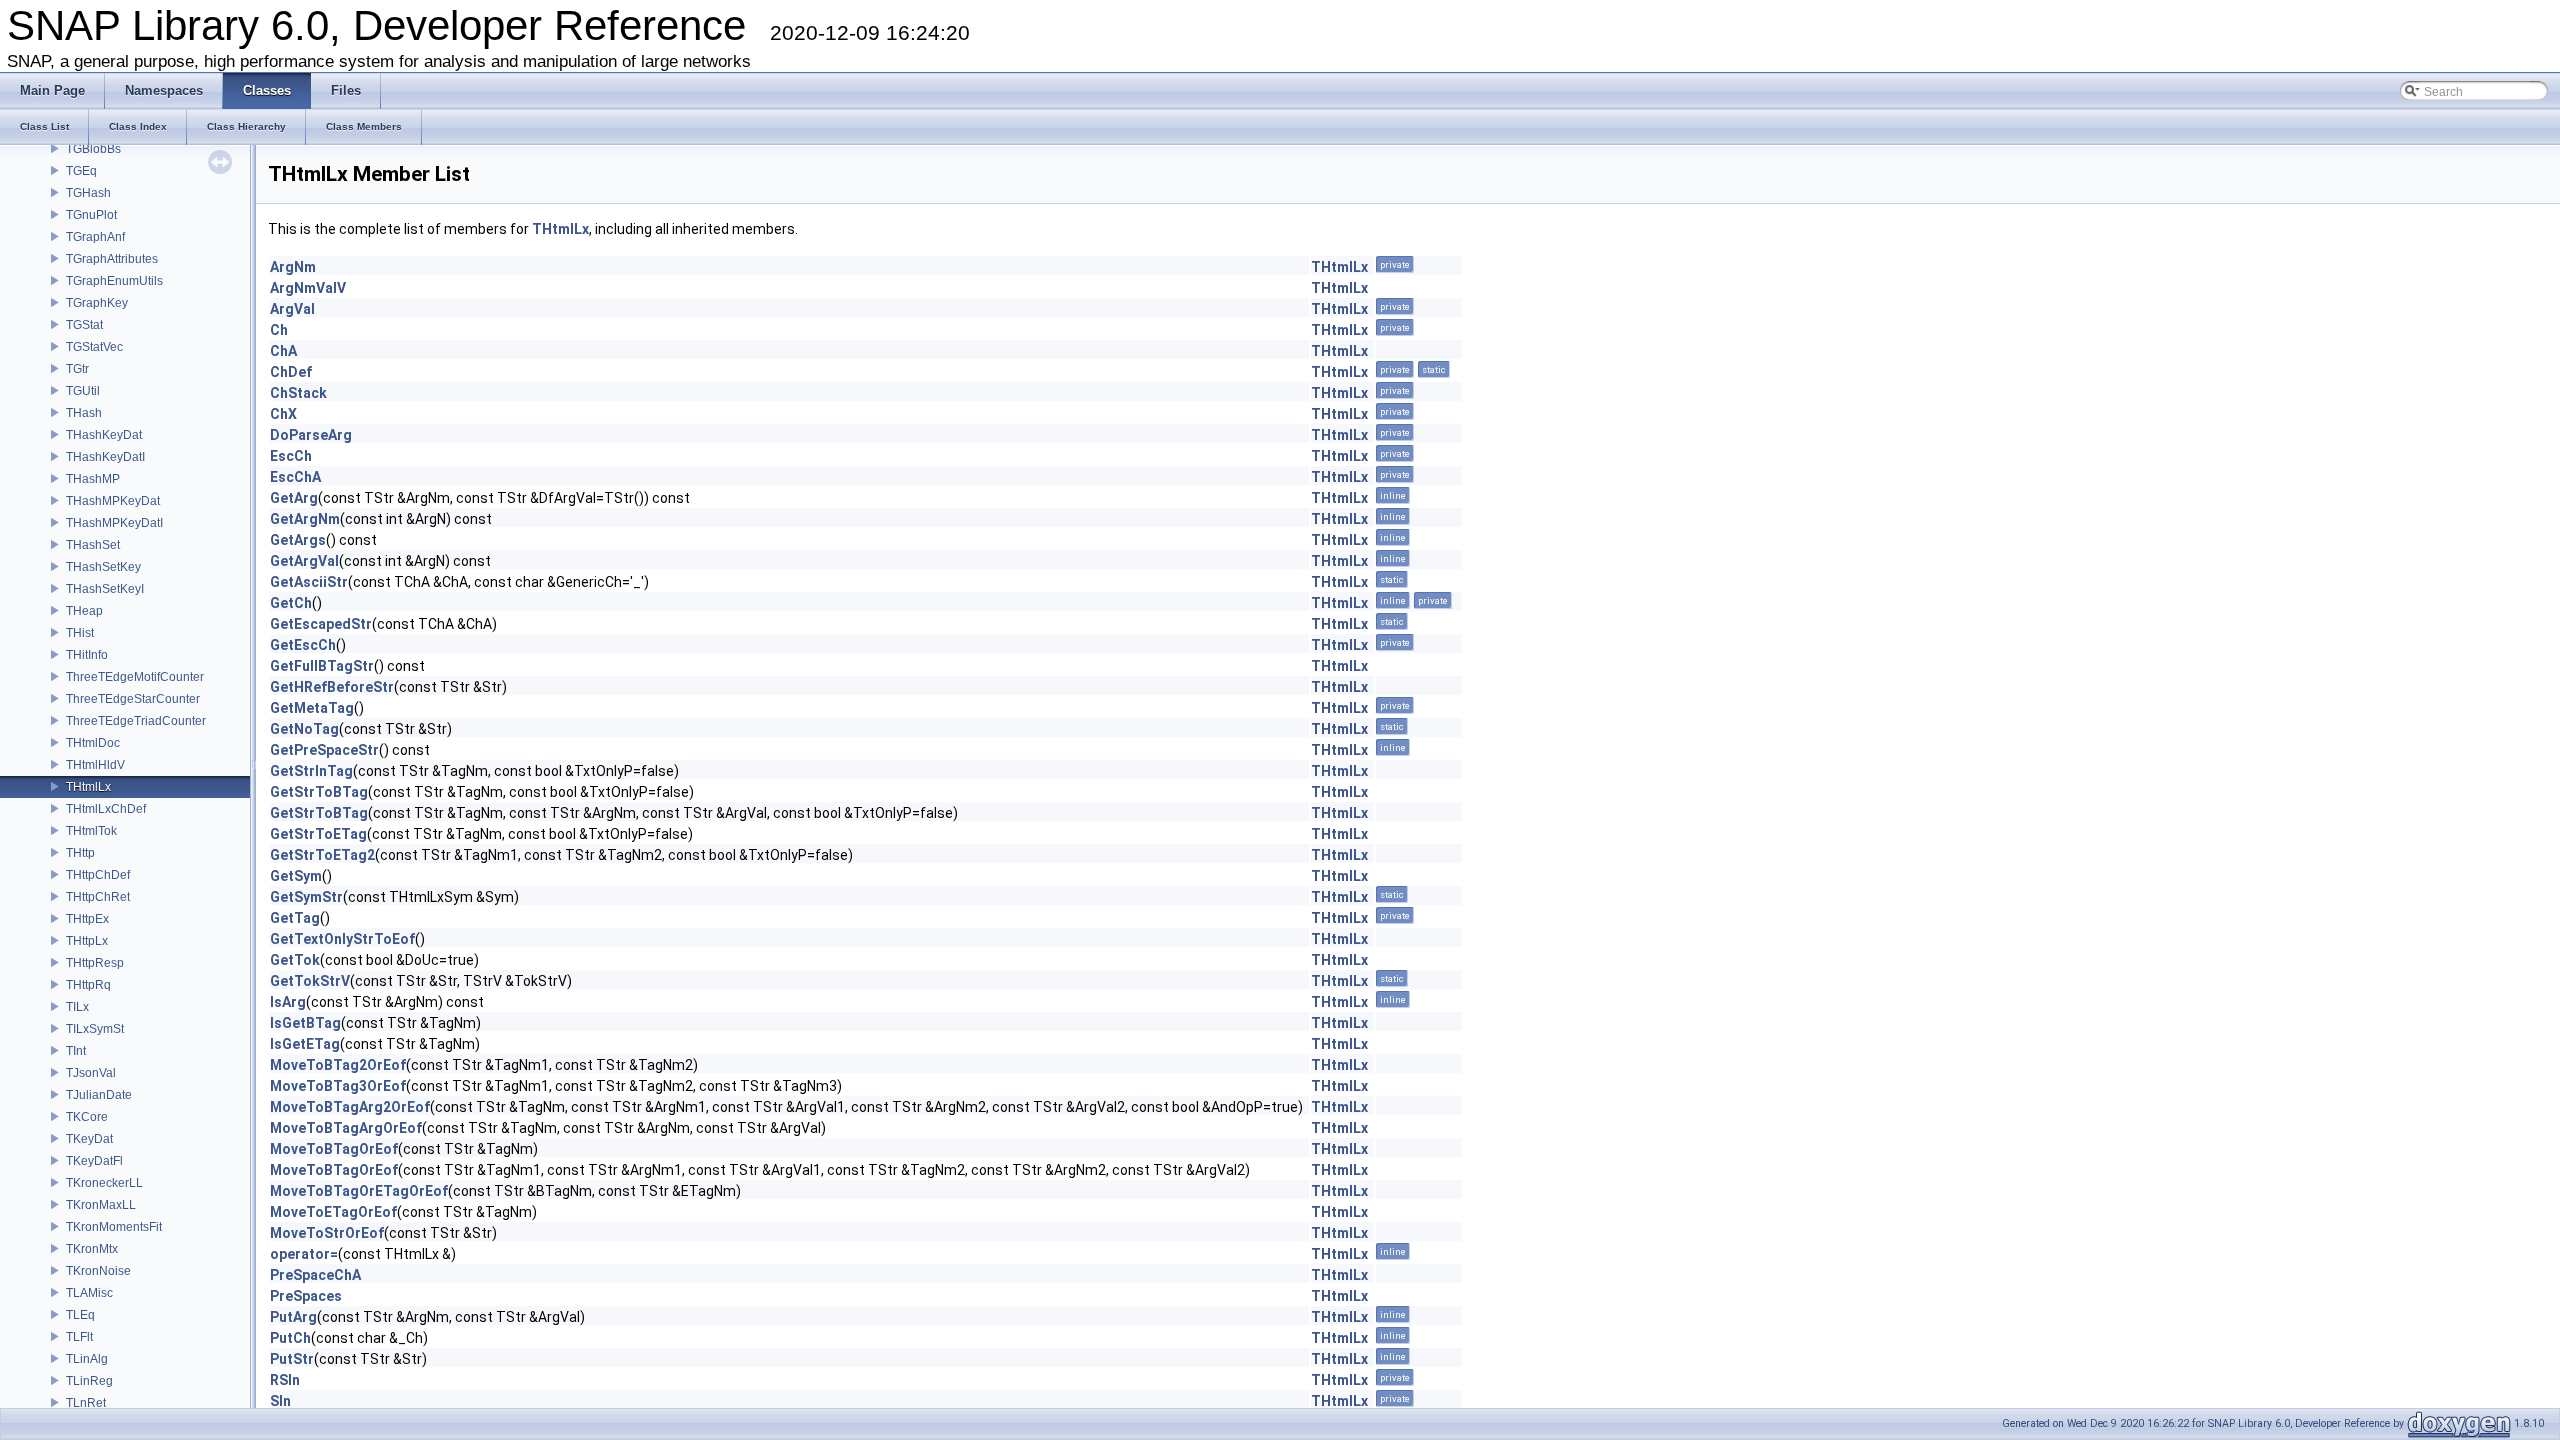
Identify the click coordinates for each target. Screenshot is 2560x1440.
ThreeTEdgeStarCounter (133, 699)
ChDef (291, 372)
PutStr (292, 1359)
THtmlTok (91, 831)
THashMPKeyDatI (114, 523)
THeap (84, 611)
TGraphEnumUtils (114, 281)
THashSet (93, 545)
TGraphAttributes (112, 259)
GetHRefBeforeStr (332, 687)
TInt (76, 1051)
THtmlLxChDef (106, 809)
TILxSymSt (95, 1029)
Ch (279, 330)
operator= (304, 1254)
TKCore (87, 1117)
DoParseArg (311, 435)
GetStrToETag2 (322, 855)
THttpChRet (98, 897)
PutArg (293, 1317)
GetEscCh (303, 645)
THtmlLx (88, 787)
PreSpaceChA (315, 1275)
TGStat (84, 325)
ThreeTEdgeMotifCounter (135, 677)
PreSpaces (306, 1296)
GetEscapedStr (321, 624)
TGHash (88, 193)
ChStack (298, 393)
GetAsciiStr (309, 582)
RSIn (285, 1380)
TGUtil (83, 391)
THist (80, 633)
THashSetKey (103, 567)
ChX (283, 414)
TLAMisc (89, 1293)
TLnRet (86, 1403)
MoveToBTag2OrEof (338, 1065)
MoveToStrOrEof (327, 1233)
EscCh (291, 456)
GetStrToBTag (319, 792)
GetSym (296, 876)
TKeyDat (89, 1139)
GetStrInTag (311, 771)
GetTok (295, 960)
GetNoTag (304, 729)
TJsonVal (91, 1073)
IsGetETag (305, 1044)
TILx (77, 1007)
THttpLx (87, 941)
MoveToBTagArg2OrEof (350, 1107)
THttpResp (95, 963)
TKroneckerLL (104, 1183)
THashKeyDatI (105, 457)
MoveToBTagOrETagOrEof (359, 1191)
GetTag (295, 918)
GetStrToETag (318, 834)
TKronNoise (98, 1271)
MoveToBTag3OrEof (338, 1086)
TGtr (77, 369)
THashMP (93, 479)
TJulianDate (99, 1095)
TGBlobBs (93, 149)
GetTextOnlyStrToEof (342, 939)
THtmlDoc (93, 743)
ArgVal (292, 309)
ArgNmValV (308, 288)
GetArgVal (304, 561)
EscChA (295, 477)
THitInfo (87, 655)
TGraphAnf (95, 237)
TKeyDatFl (94, 1161)
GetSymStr (306, 897)
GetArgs (298, 540)
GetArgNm (305, 519)
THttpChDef (98, 875)
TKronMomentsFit (114, 1227)
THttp (80, 853)
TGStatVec (94, 347)
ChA (283, 351)
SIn (280, 1401)
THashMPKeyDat (113, 501)
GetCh (291, 603)
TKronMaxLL (101, 1205)
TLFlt (79, 1337)
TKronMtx (92, 1249)
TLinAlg (87, 1359)
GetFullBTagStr (322, 666)
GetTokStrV (310, 981)
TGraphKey (97, 303)
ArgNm (293, 267)
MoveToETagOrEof (333, 1212)
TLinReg (89, 1381)
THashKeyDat (104, 435)
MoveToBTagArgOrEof (346, 1128)
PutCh (290, 1338)
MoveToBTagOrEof (334, 1149)
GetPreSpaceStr (324, 750)
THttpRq (88, 985)
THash (84, 413)
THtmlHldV (95, 765)
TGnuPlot (91, 215)
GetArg (294, 498)
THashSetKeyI (105, 589)
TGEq (81, 171)
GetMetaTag (312, 708)
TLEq (80, 1315)
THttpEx (87, 919)
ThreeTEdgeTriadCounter (136, 721)
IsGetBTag (305, 1023)
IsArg (288, 1002)
